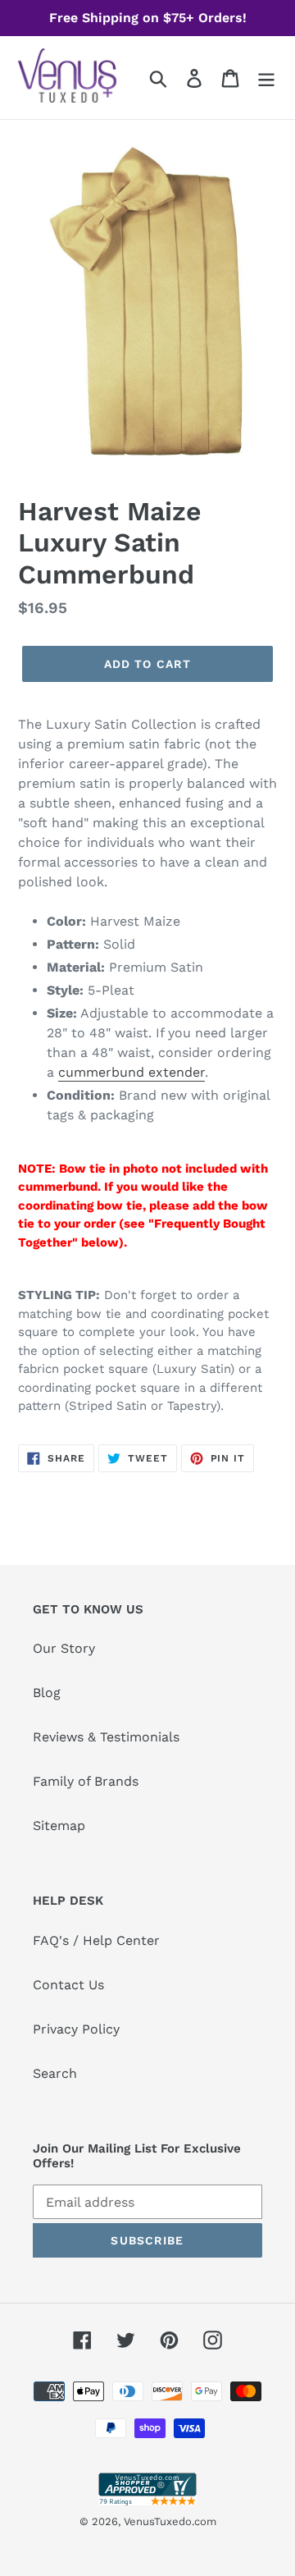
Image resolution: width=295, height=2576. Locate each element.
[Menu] (266, 78)
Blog (47, 1693)
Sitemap (59, 1826)
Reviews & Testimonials (106, 1737)
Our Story (64, 1648)
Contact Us (68, 1985)
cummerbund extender (132, 1072)
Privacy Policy (76, 2029)
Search (55, 2073)
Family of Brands (86, 1781)
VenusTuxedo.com (170, 2521)
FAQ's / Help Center (96, 1940)
